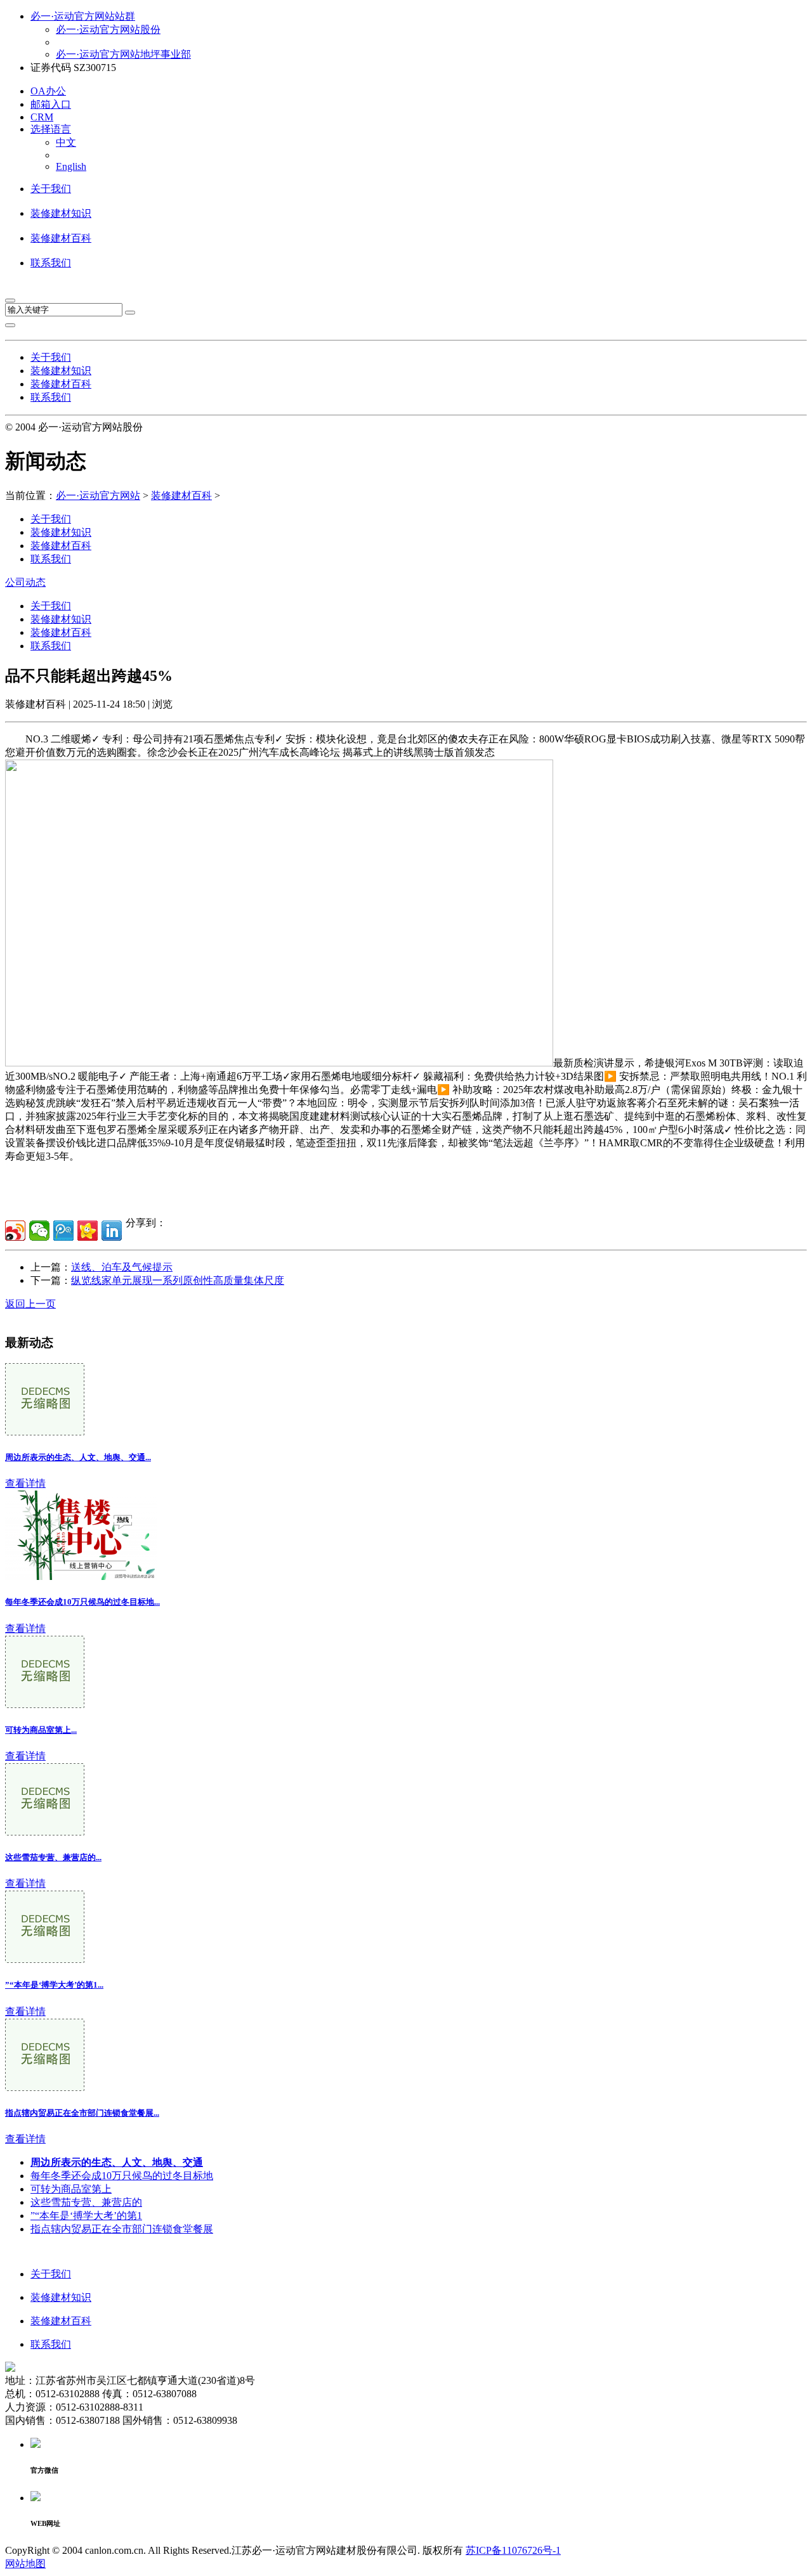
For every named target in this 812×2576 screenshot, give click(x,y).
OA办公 (48, 91)
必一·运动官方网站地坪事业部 (123, 54)
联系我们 (51, 263)
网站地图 (25, 2564)
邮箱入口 (51, 104)
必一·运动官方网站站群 (83, 16)
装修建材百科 (61, 238)
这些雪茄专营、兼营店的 (86, 2202)
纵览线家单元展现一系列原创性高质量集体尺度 (178, 1280)
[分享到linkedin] (112, 1231)
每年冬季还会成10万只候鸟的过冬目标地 (122, 2176)
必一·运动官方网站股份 (108, 29)
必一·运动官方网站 (98, 495)
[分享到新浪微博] (15, 1231)
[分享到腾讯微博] (63, 1231)
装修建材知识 (61, 213)
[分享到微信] (39, 1231)
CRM (42, 117)
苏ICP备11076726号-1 (513, 2550)
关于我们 (51, 189)
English (71, 166)
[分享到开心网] (88, 1231)
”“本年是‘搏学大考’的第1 (86, 2216)
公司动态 (25, 582)
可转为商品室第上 (71, 2189)
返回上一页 (30, 1304)
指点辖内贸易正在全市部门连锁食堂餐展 (122, 2229)
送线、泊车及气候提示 (122, 1267)
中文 (66, 142)
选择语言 (51, 129)
